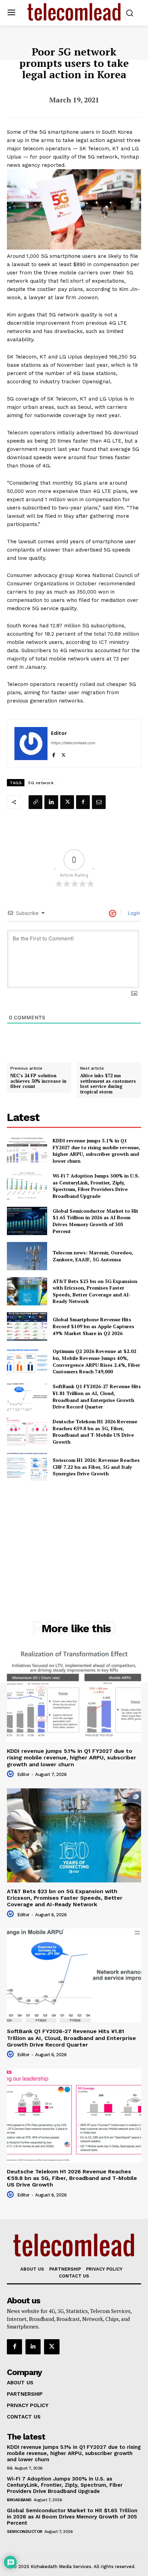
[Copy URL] (35, 802)
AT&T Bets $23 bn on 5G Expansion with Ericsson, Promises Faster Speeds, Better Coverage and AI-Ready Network (95, 1291)
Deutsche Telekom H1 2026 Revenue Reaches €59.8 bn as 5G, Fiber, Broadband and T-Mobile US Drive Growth (95, 1432)
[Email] (99, 802)
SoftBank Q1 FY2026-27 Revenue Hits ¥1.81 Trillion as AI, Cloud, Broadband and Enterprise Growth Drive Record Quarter (97, 1396)
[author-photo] (11, 1774)
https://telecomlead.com (73, 743)
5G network (41, 783)
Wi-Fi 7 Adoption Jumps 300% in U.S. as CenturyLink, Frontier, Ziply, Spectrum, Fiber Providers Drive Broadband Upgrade (96, 1186)
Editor (59, 733)
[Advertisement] (74, 1535)
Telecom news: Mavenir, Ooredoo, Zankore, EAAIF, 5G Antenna (93, 1256)
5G (9, 2468)
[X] (64, 754)
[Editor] (31, 744)
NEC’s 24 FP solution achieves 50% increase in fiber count (38, 1081)
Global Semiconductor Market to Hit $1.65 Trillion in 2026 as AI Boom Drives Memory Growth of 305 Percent (96, 1221)
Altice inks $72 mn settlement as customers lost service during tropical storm (108, 1084)
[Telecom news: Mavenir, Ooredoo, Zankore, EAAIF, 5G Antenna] (27, 1256)
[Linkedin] (51, 802)
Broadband (19, 2500)
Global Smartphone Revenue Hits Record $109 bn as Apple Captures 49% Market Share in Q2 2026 (93, 1326)
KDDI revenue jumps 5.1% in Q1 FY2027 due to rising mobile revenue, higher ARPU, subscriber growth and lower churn (96, 1151)
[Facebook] (54, 754)
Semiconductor (25, 2532)
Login (133, 913)
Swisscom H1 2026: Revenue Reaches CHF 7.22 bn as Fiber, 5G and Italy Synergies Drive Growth (96, 1467)
